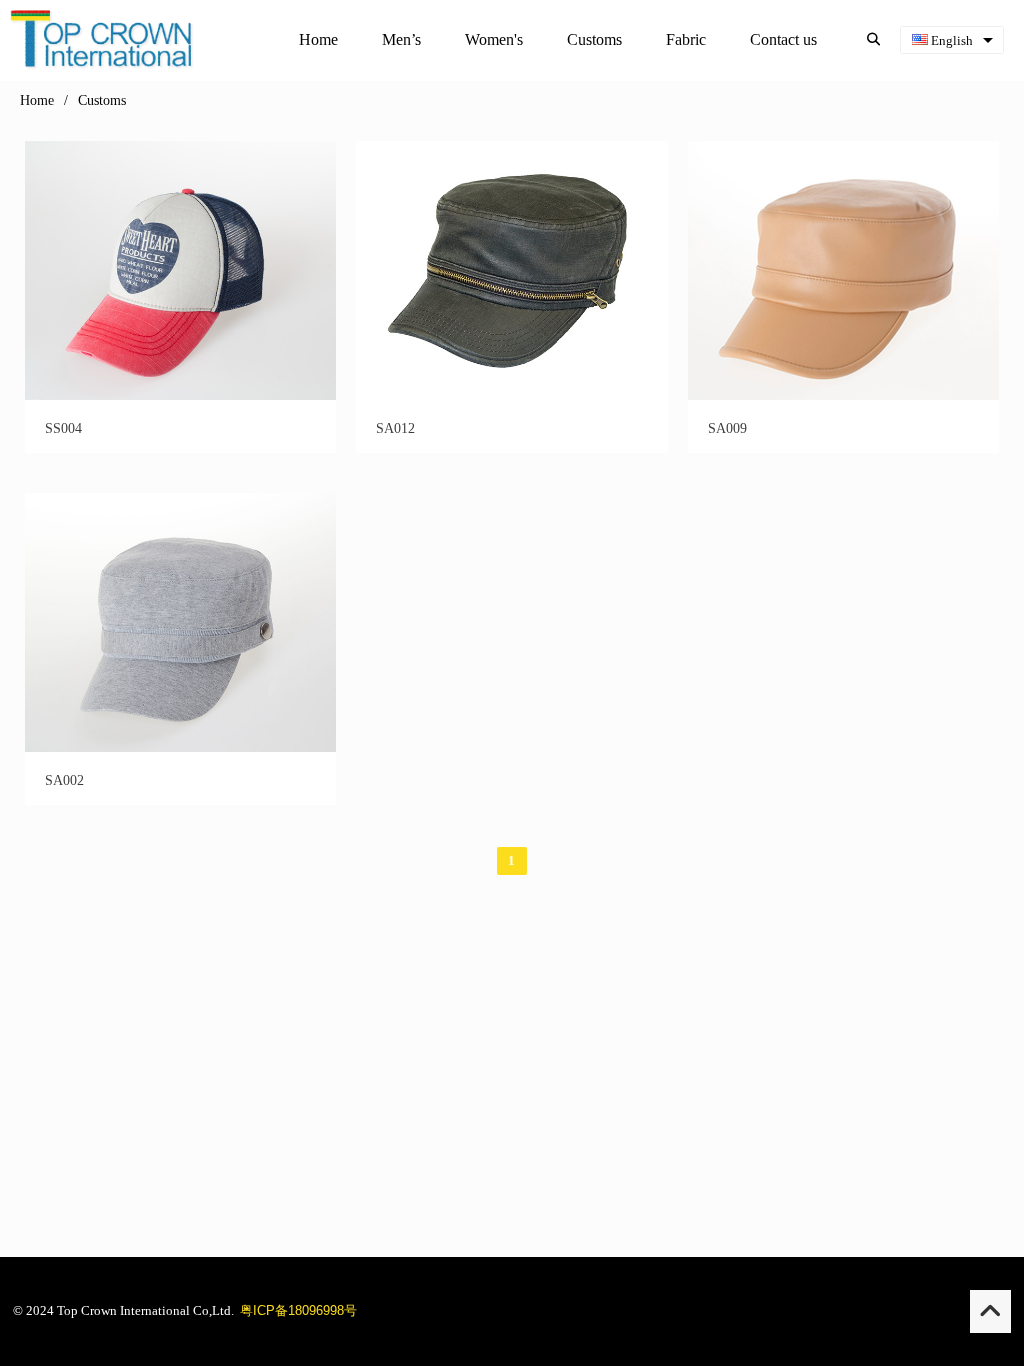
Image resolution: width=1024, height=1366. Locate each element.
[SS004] (180, 395)
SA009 (727, 428)
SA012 (395, 428)
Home (37, 100)
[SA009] (843, 395)
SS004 (63, 428)
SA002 (64, 780)
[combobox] (952, 40)
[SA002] (180, 747)
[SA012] (511, 395)
